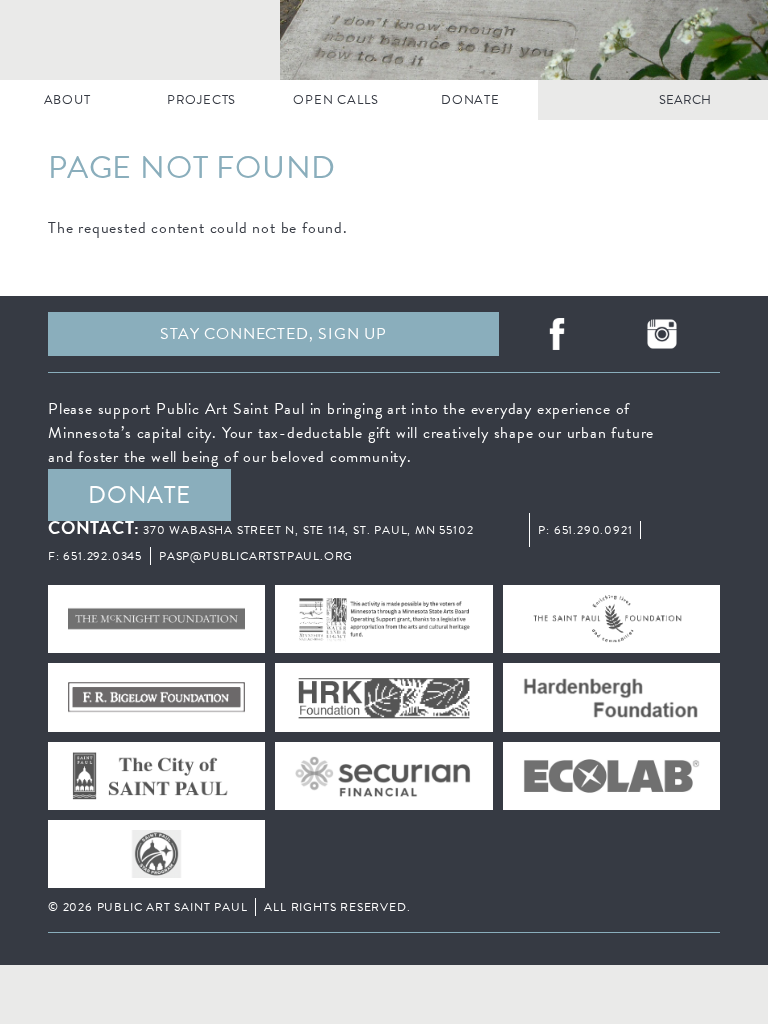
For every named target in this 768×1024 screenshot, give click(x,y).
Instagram (662, 334)
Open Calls (335, 100)
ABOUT (67, 100)
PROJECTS (201, 100)
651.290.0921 (593, 530)
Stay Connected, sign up (273, 334)
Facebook (556, 334)
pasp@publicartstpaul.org (256, 556)
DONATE (470, 100)
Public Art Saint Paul (384, 40)
